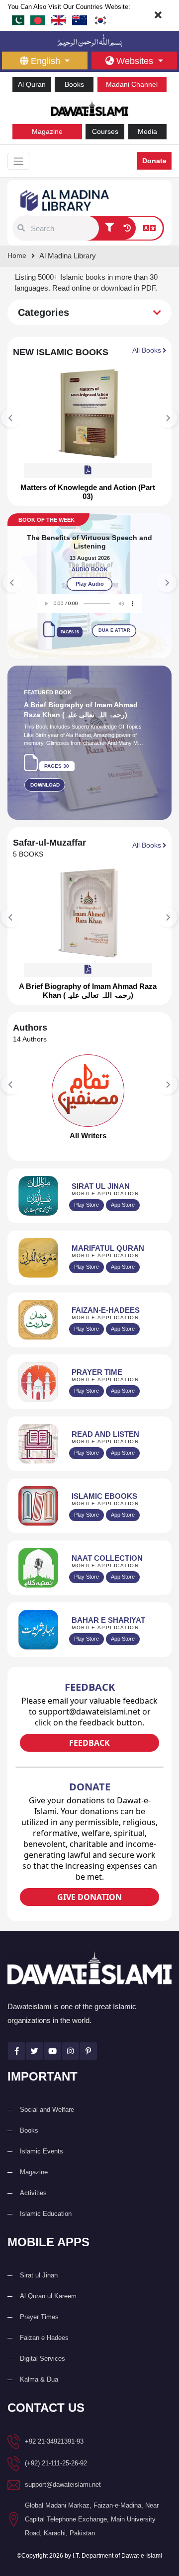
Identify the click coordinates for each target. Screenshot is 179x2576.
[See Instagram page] (70, 2051)
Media (147, 131)
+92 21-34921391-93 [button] (54, 2441)
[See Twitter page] (35, 2051)
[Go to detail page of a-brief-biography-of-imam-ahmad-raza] (88, 913)
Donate (154, 161)
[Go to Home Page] (90, 107)
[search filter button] (109, 228)
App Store (123, 1205)
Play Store (87, 1205)
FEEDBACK (89, 1743)
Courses (105, 131)
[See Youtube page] (52, 2051)
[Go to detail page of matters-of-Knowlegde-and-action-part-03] (88, 414)
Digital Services (43, 2359)
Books (74, 84)
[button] (21, 228)
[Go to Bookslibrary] (65, 200)
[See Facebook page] (17, 2051)
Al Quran (32, 84)
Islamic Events (42, 2151)
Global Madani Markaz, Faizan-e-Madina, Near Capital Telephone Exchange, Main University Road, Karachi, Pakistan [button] (92, 2519)
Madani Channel (132, 84)
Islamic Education (46, 2214)
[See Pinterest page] (88, 2051)
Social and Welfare (47, 2110)
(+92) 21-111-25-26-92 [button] (56, 2463)
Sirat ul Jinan (39, 2275)
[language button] (149, 228)
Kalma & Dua (39, 2379)
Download (45, 785)
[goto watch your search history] (127, 228)
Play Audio (57, 584)
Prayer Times (39, 2317)
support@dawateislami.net (63, 2484)
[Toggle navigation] (18, 161)
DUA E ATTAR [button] (83, 630)
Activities (33, 2193)
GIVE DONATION (89, 1897)
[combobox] (64, 228)
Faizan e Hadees (44, 2338)
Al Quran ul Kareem (48, 2296)
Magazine (47, 131)
